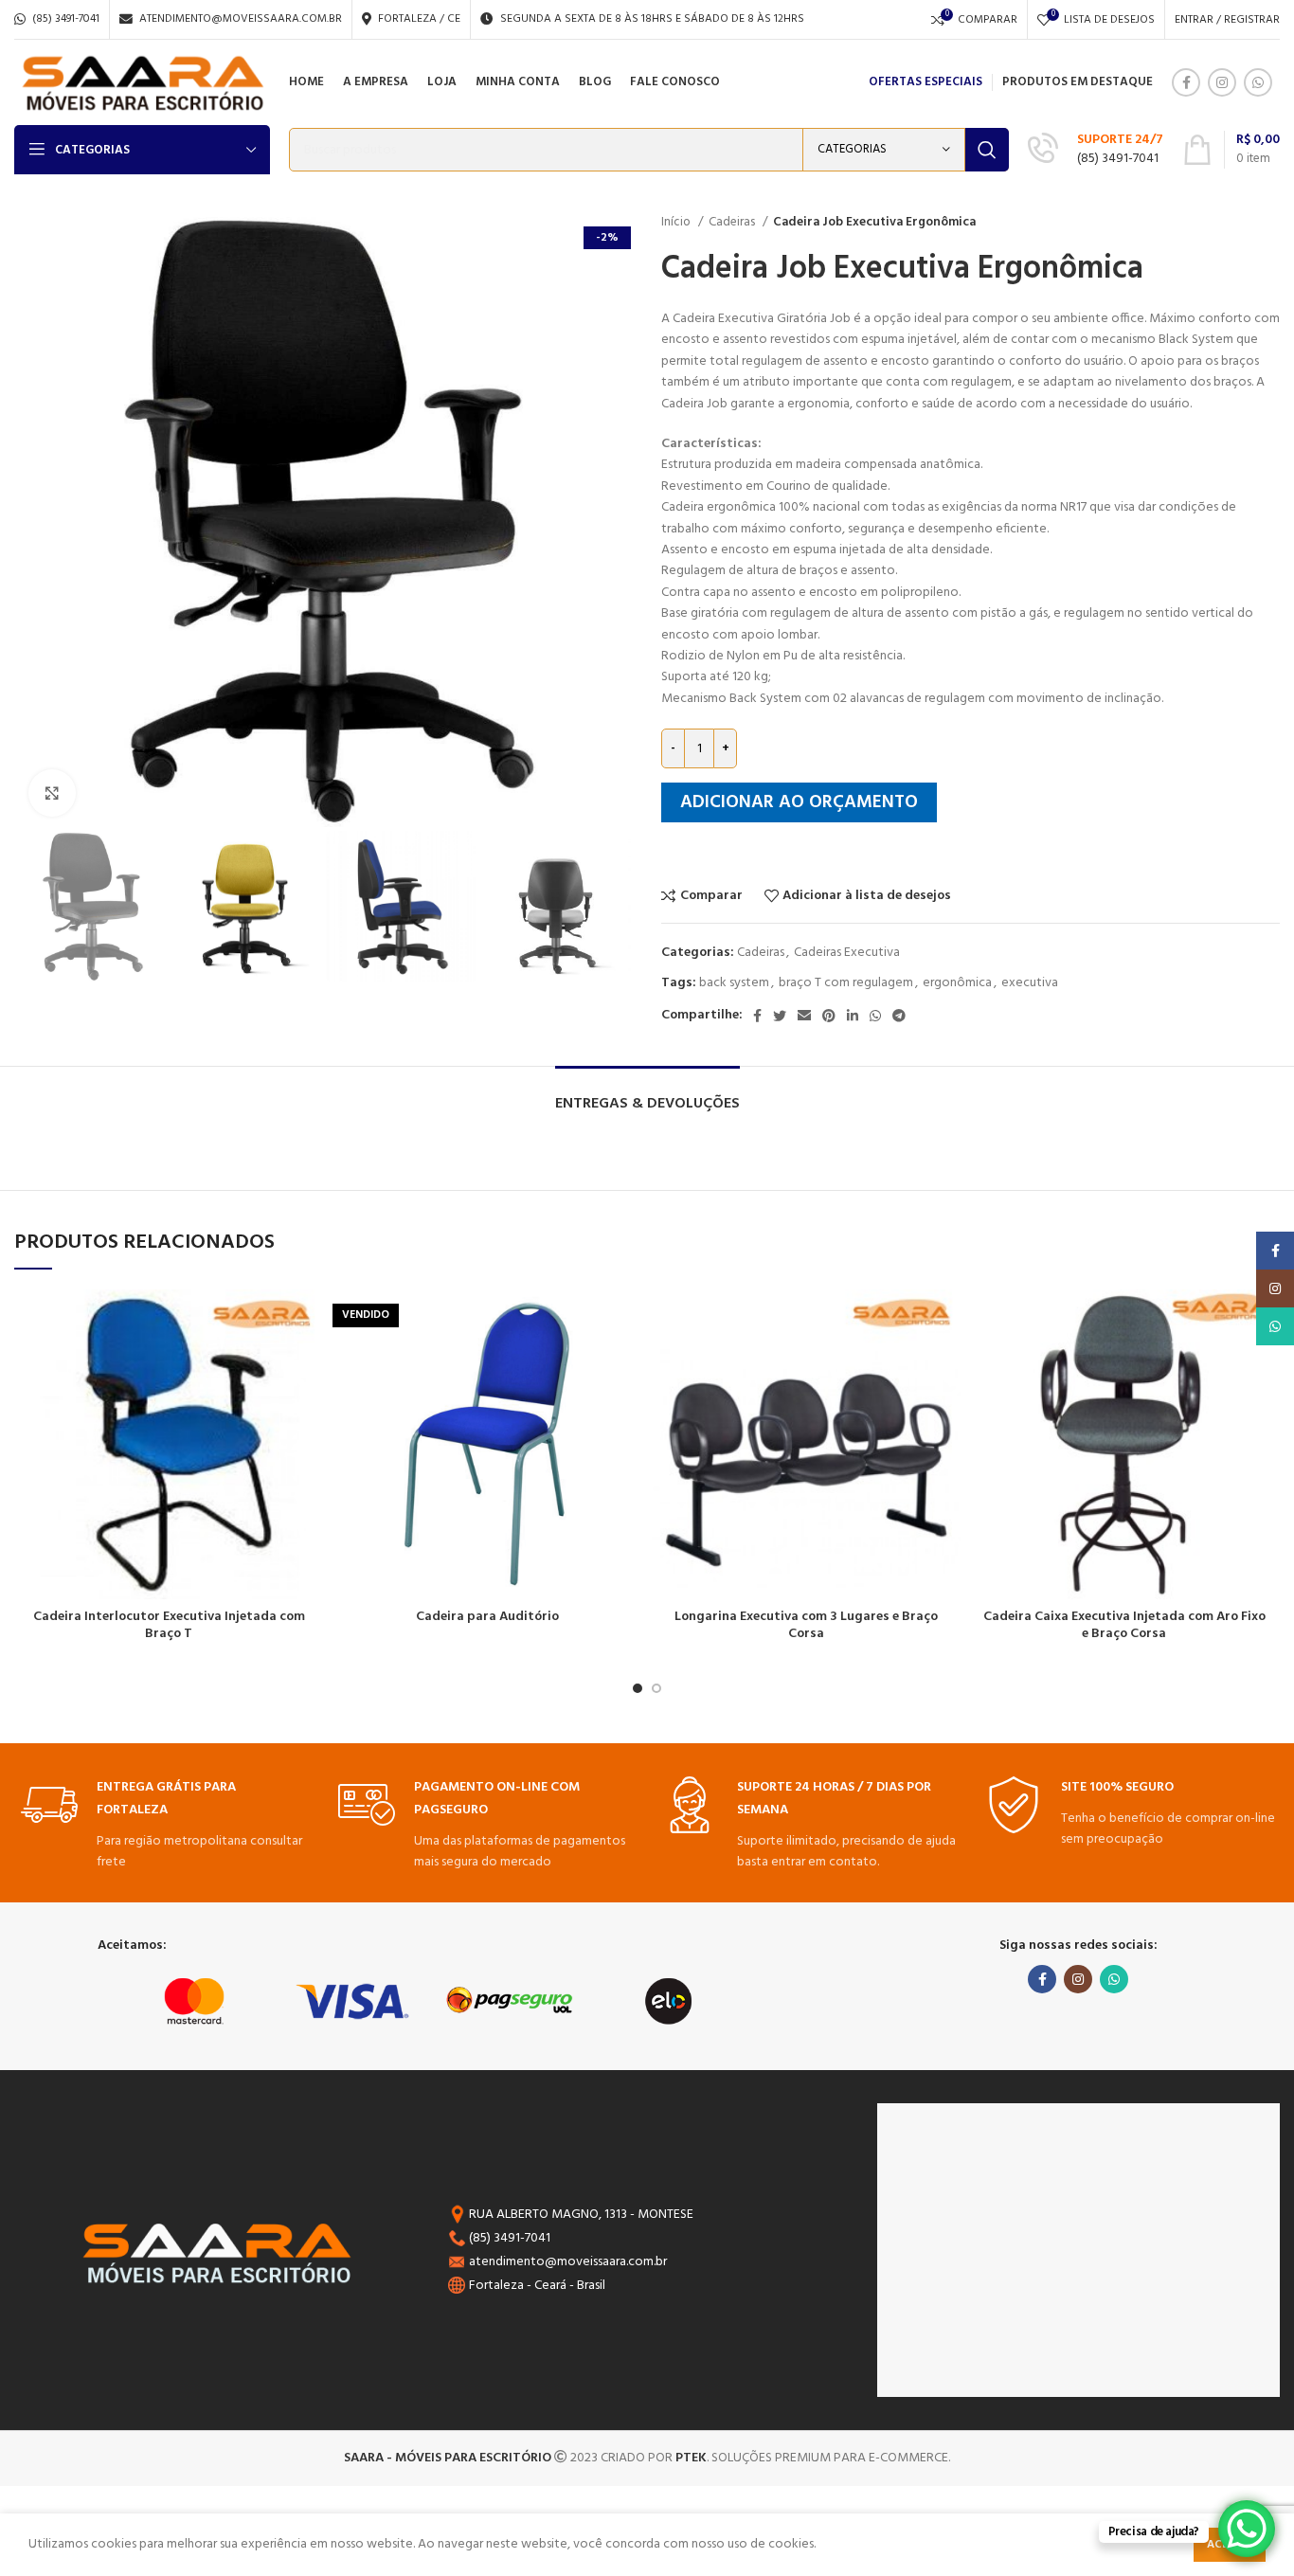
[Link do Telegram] (899, 1016)
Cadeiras (733, 222)
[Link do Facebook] (1186, 82)
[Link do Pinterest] (829, 1016)
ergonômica (957, 983)
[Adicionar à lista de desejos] (309, 1320)
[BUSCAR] (987, 150)
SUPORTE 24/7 (1120, 140)
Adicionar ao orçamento (799, 802)
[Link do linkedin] (853, 1016)
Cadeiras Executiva (847, 953)
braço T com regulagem (846, 983)
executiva (1030, 983)
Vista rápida (309, 1363)
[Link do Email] (804, 1016)
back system (734, 983)
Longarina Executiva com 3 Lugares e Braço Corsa (806, 1625)
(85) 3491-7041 (1118, 159)
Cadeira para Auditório (487, 1617)
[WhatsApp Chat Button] (1247, 2529)
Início (677, 222)
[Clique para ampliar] (52, 793)
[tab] (647, 1095)
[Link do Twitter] (780, 1016)
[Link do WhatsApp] (1258, 82)
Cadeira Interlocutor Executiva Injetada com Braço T (169, 1625)
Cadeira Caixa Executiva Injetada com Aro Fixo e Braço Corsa (1124, 1625)
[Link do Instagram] (1222, 82)
